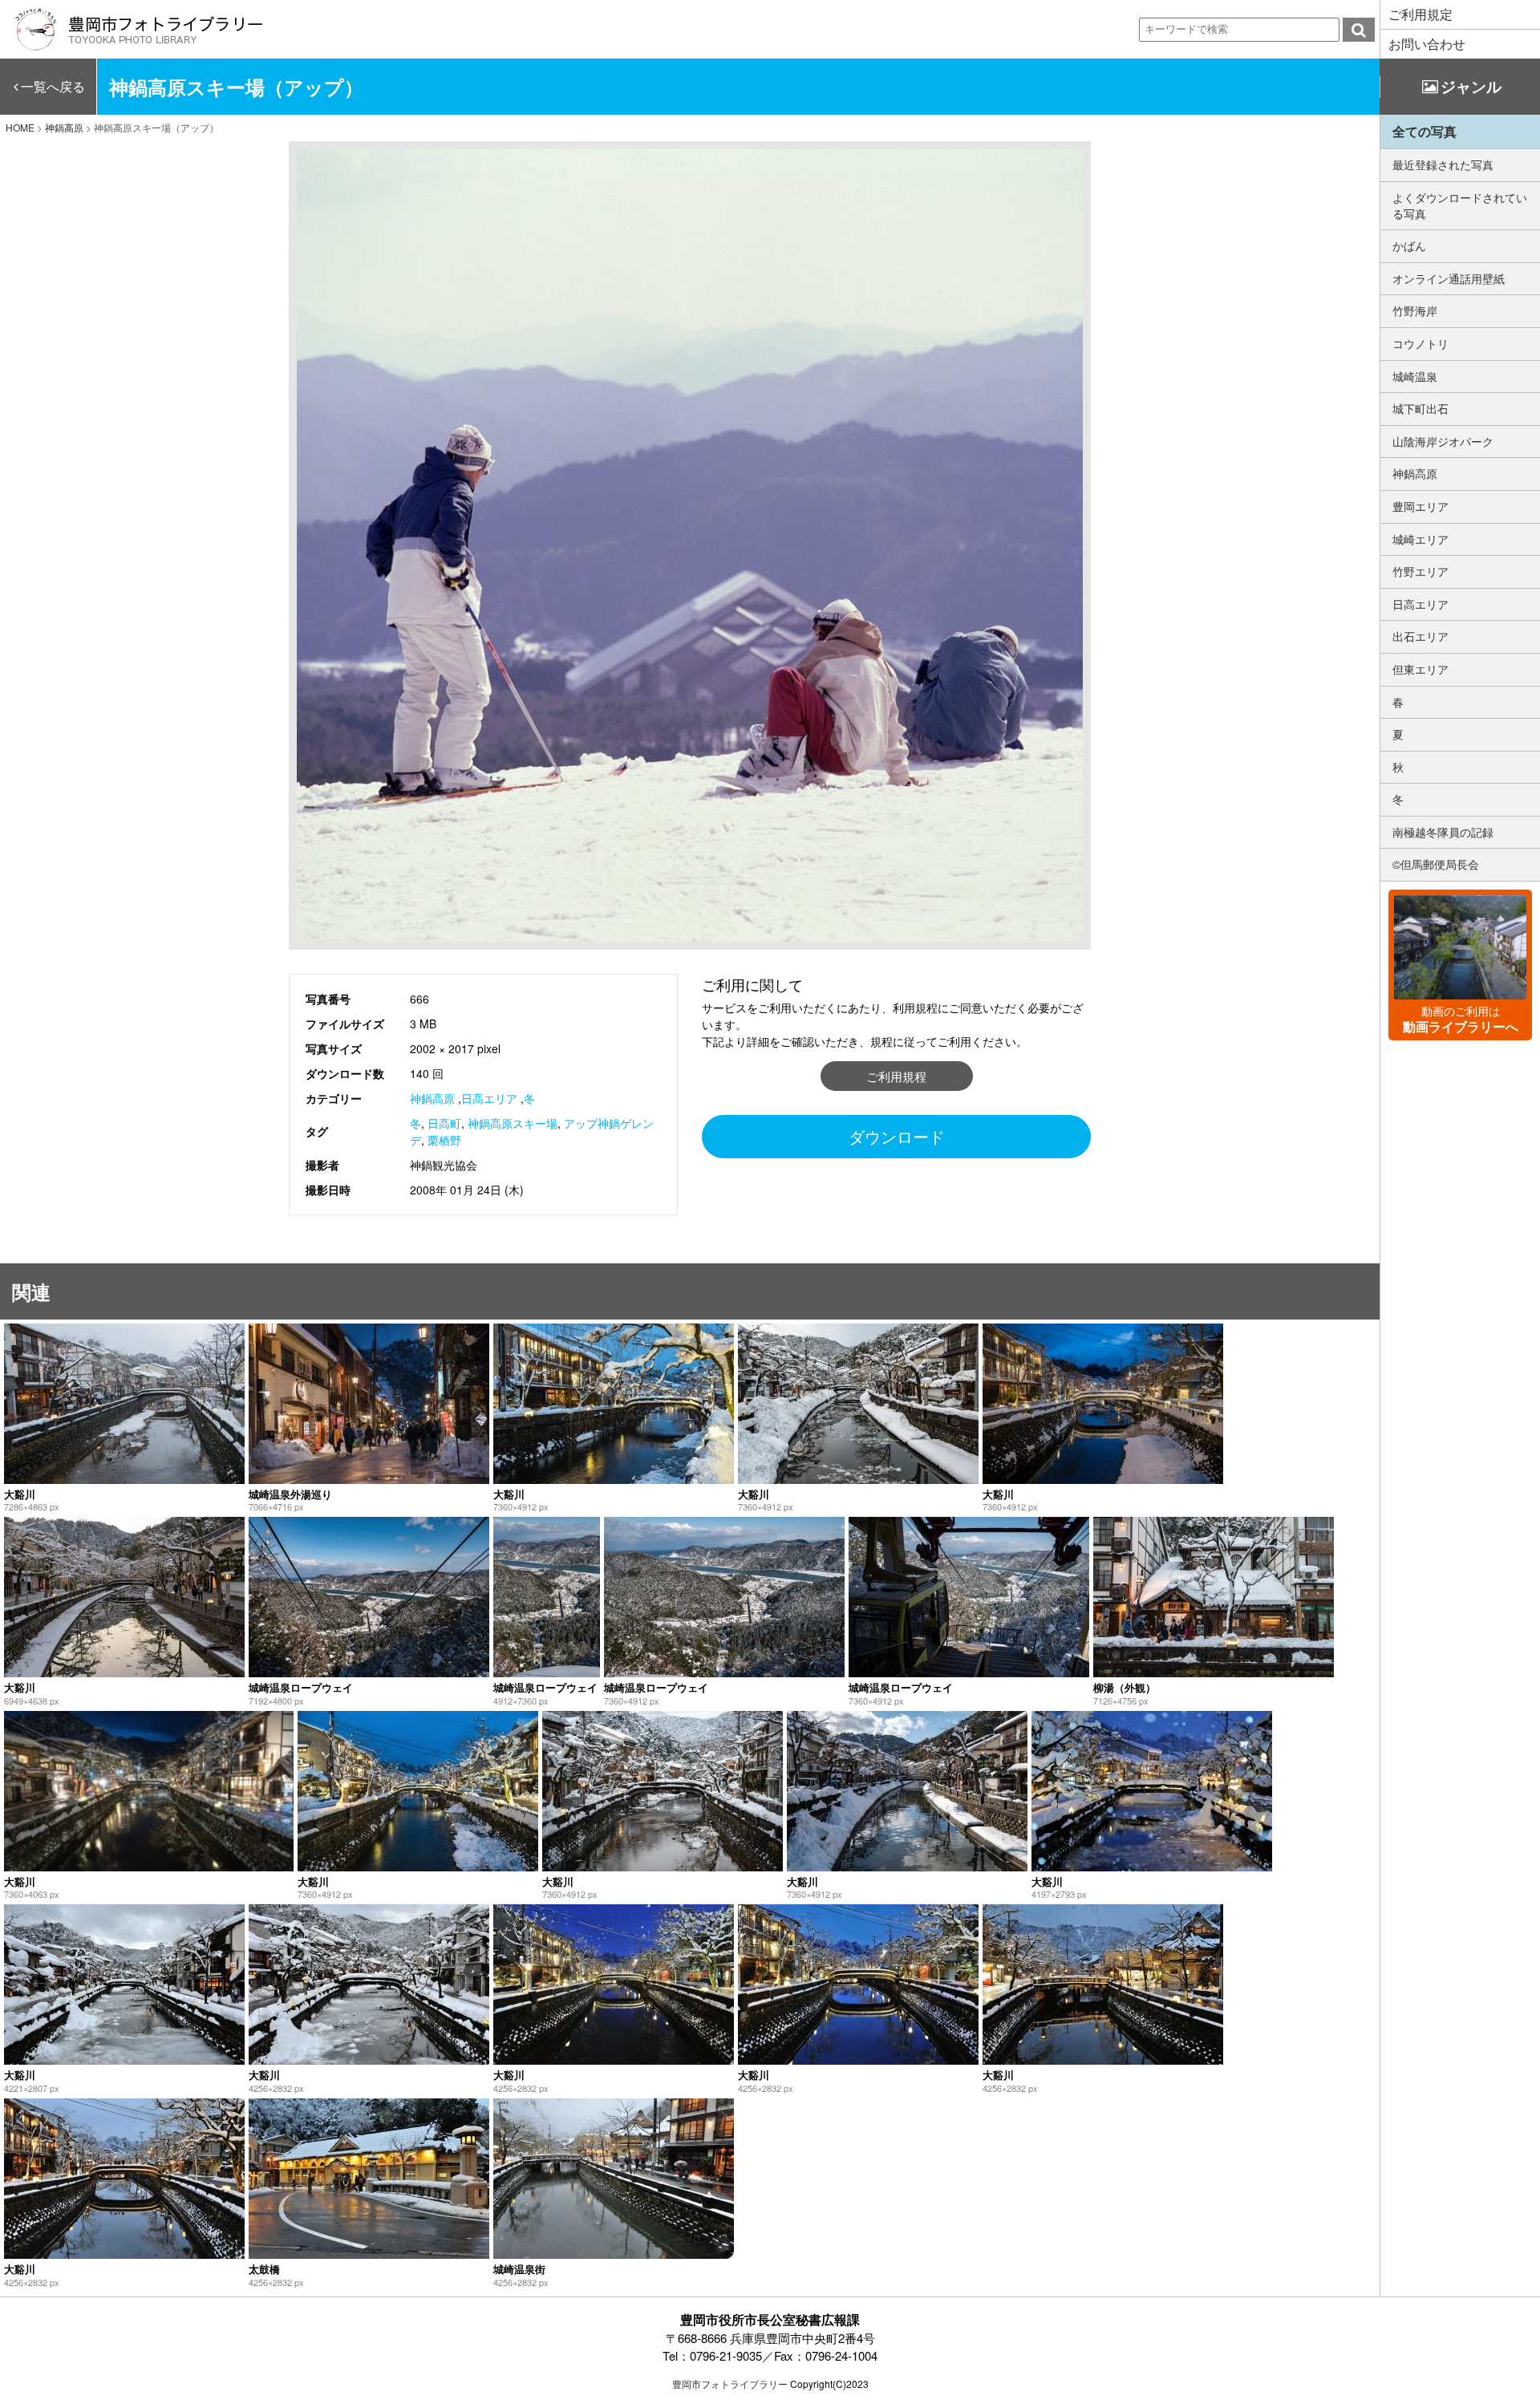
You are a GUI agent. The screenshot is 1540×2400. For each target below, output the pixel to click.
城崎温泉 (1415, 376)
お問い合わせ (1427, 44)
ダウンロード (897, 1136)
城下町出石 (1420, 408)
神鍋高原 (432, 1098)
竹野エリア (1420, 571)
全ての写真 (1424, 131)
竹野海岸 (1415, 310)
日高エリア (489, 1098)
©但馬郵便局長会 (1436, 864)
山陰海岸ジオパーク (1443, 441)
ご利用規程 (896, 1076)
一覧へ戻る (53, 86)
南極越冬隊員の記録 (1443, 832)
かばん (1409, 245)
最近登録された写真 (1443, 164)
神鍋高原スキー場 (513, 1123)
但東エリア (1420, 669)
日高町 (444, 1123)
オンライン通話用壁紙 (1449, 278)
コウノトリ (1420, 343)
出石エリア (1420, 636)
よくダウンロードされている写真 (1460, 205)
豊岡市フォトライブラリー (730, 2384)
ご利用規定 (1420, 14)
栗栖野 (444, 1140)
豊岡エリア (1420, 506)
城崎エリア (1420, 539)
